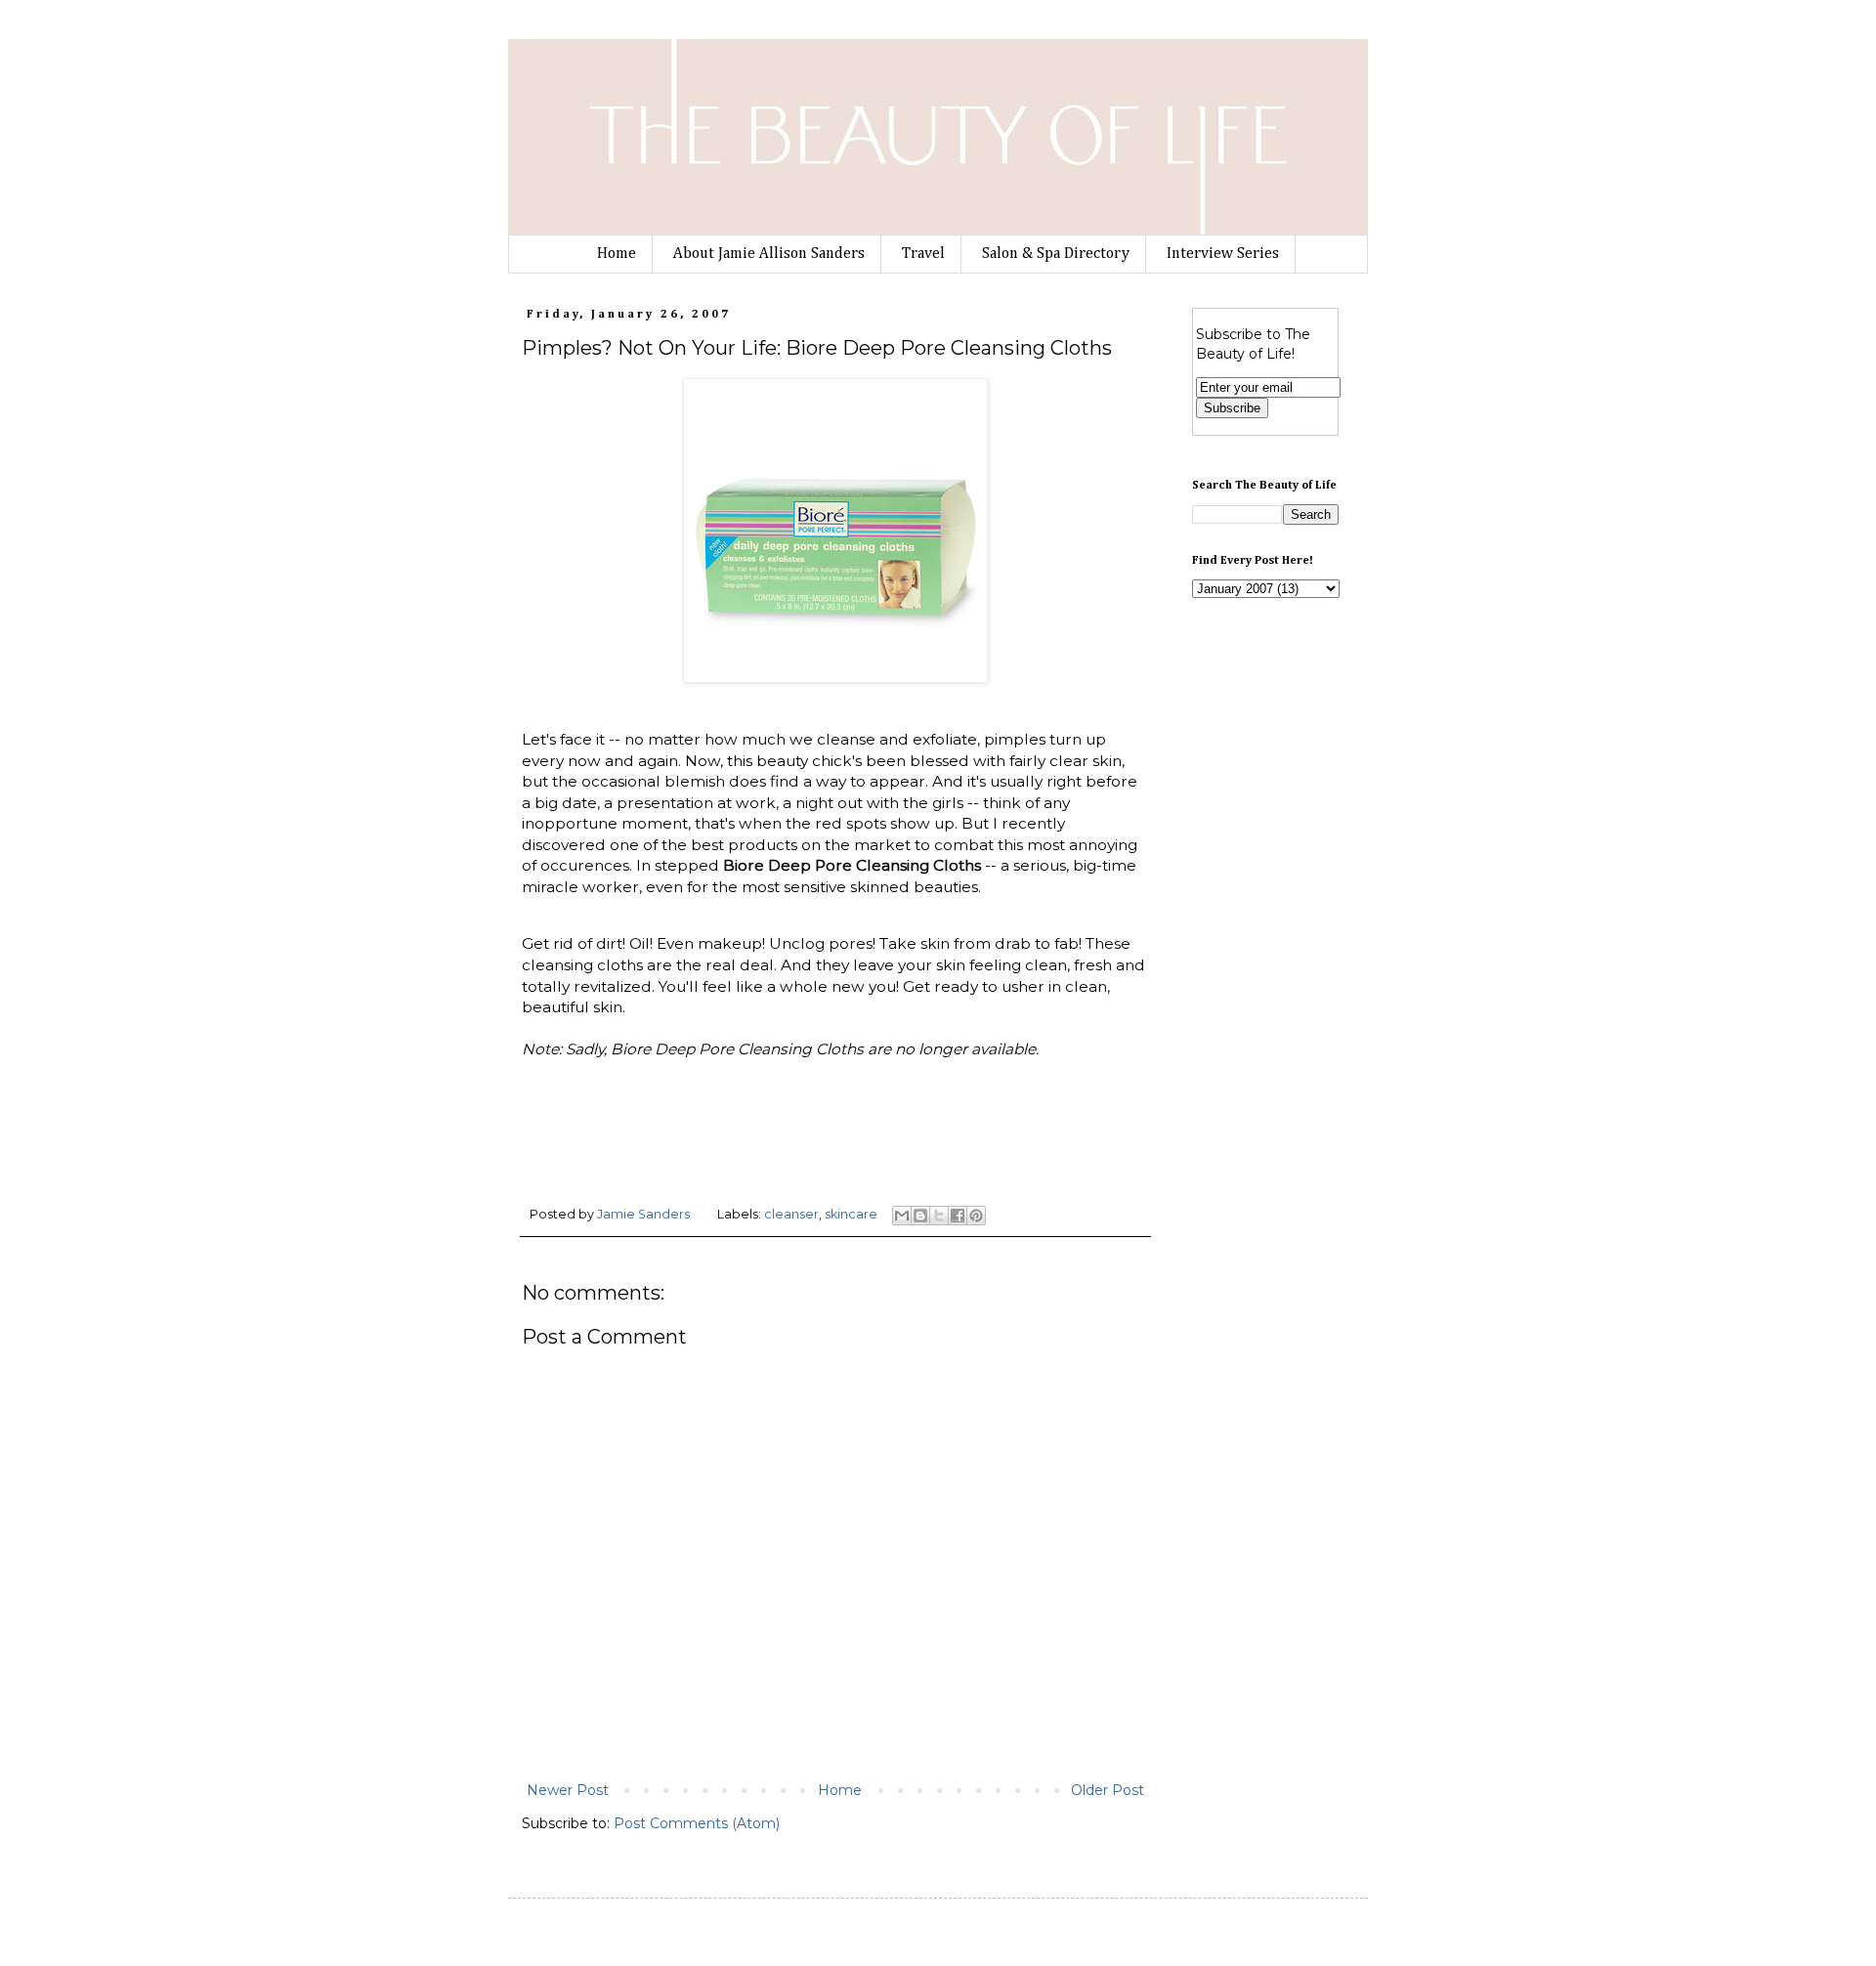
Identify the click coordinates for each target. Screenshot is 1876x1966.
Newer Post (568, 1790)
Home (617, 254)
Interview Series (1223, 254)
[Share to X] (939, 1216)
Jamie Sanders (645, 1214)
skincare (851, 1214)
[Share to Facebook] (958, 1216)
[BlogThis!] (920, 1216)
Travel (923, 254)
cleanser (791, 1214)
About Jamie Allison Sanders (769, 254)
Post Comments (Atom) (697, 1823)
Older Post (1108, 1790)
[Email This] (902, 1216)
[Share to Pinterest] (976, 1216)
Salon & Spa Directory (1056, 254)
